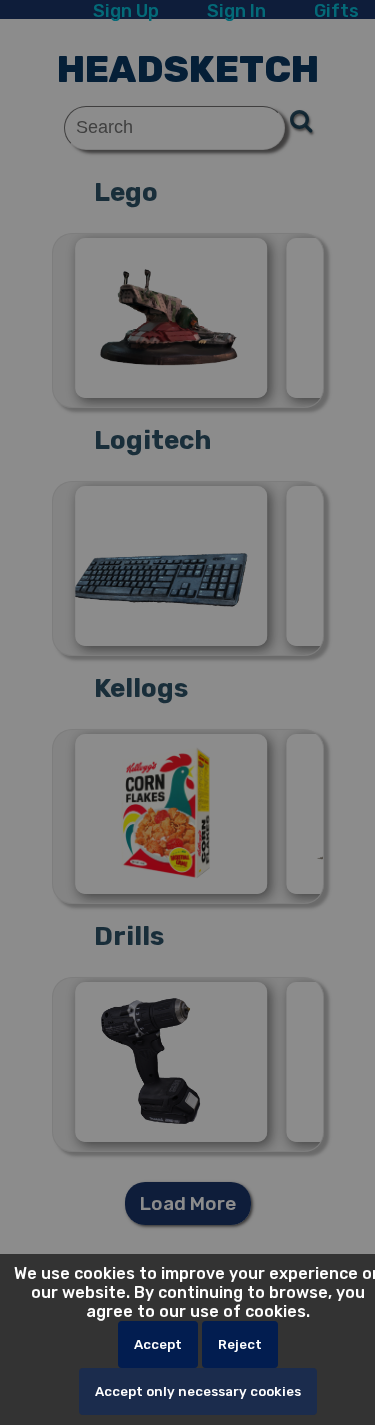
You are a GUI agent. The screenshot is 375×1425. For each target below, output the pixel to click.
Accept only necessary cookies (198, 1391)
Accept (158, 1344)
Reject (240, 1344)
